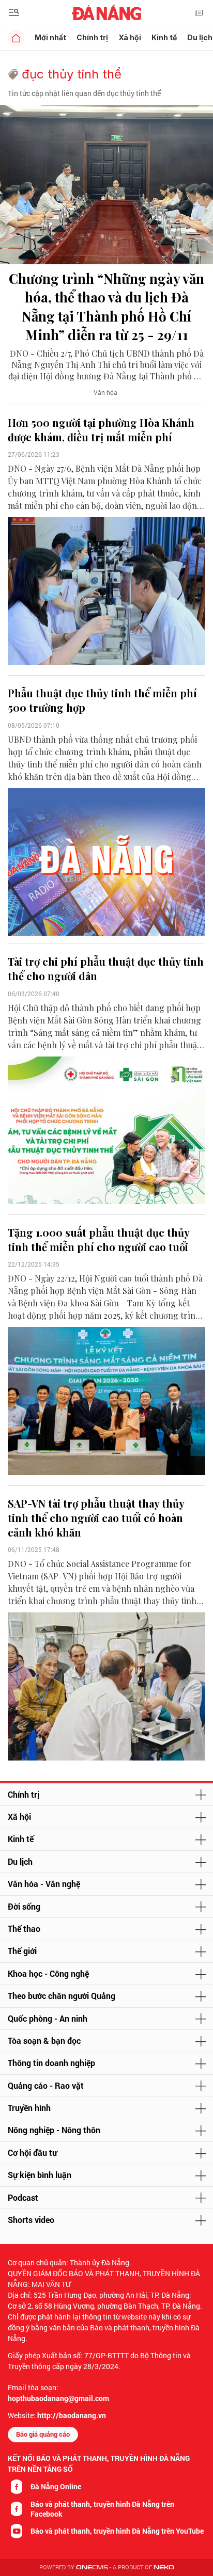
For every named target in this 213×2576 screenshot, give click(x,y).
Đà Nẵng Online (56, 2486)
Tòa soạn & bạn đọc (44, 2041)
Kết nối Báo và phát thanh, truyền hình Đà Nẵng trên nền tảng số (99, 2463)
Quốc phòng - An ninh (48, 2018)
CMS (92, 2567)
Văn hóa (105, 392)
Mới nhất (50, 37)
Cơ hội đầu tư (32, 2153)
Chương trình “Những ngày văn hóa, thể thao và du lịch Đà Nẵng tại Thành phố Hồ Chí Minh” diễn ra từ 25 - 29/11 (106, 307)
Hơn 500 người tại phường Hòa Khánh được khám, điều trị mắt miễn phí (101, 430)
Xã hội (130, 37)
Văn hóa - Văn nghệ (44, 1884)
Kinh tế (164, 37)
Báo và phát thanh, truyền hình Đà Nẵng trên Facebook (102, 2509)
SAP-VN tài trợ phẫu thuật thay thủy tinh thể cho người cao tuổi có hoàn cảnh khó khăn (96, 1518)
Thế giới (22, 1951)
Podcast (23, 2197)
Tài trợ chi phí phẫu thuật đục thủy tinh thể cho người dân (106, 969)
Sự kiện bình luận (40, 2175)
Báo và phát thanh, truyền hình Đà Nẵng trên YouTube (117, 2531)
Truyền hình (29, 2108)
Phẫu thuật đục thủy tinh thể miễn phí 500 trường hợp (102, 700)
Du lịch (20, 1861)
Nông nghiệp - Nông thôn (54, 2130)
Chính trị (92, 37)
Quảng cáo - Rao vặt (46, 2085)
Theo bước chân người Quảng (62, 1996)
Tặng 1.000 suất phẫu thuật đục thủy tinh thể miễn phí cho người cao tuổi (98, 1239)
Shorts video (31, 2220)
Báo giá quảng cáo (43, 2434)
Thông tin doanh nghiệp (51, 2063)
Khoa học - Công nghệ (48, 1973)
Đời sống (24, 1906)
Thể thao (24, 1929)
